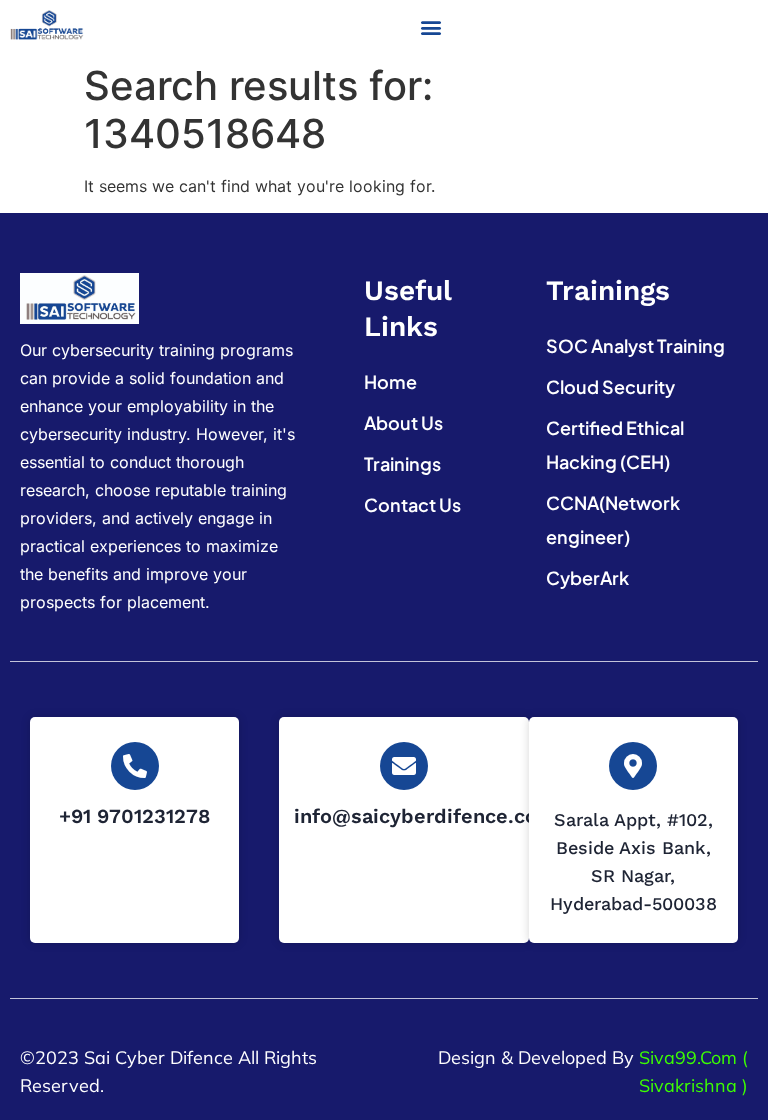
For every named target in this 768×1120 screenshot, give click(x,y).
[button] (430, 27)
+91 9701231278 (134, 816)
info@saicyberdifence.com (425, 816)
